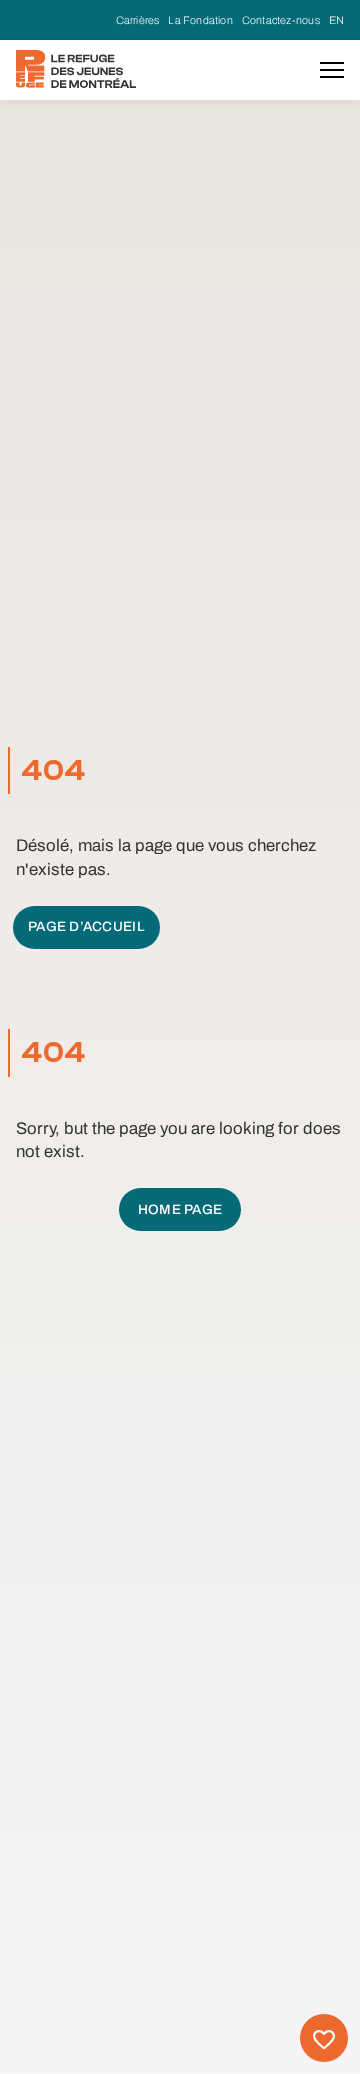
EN (336, 20)
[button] (332, 70)
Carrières (138, 20)
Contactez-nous (281, 20)
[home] (76, 69)
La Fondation (200, 20)
